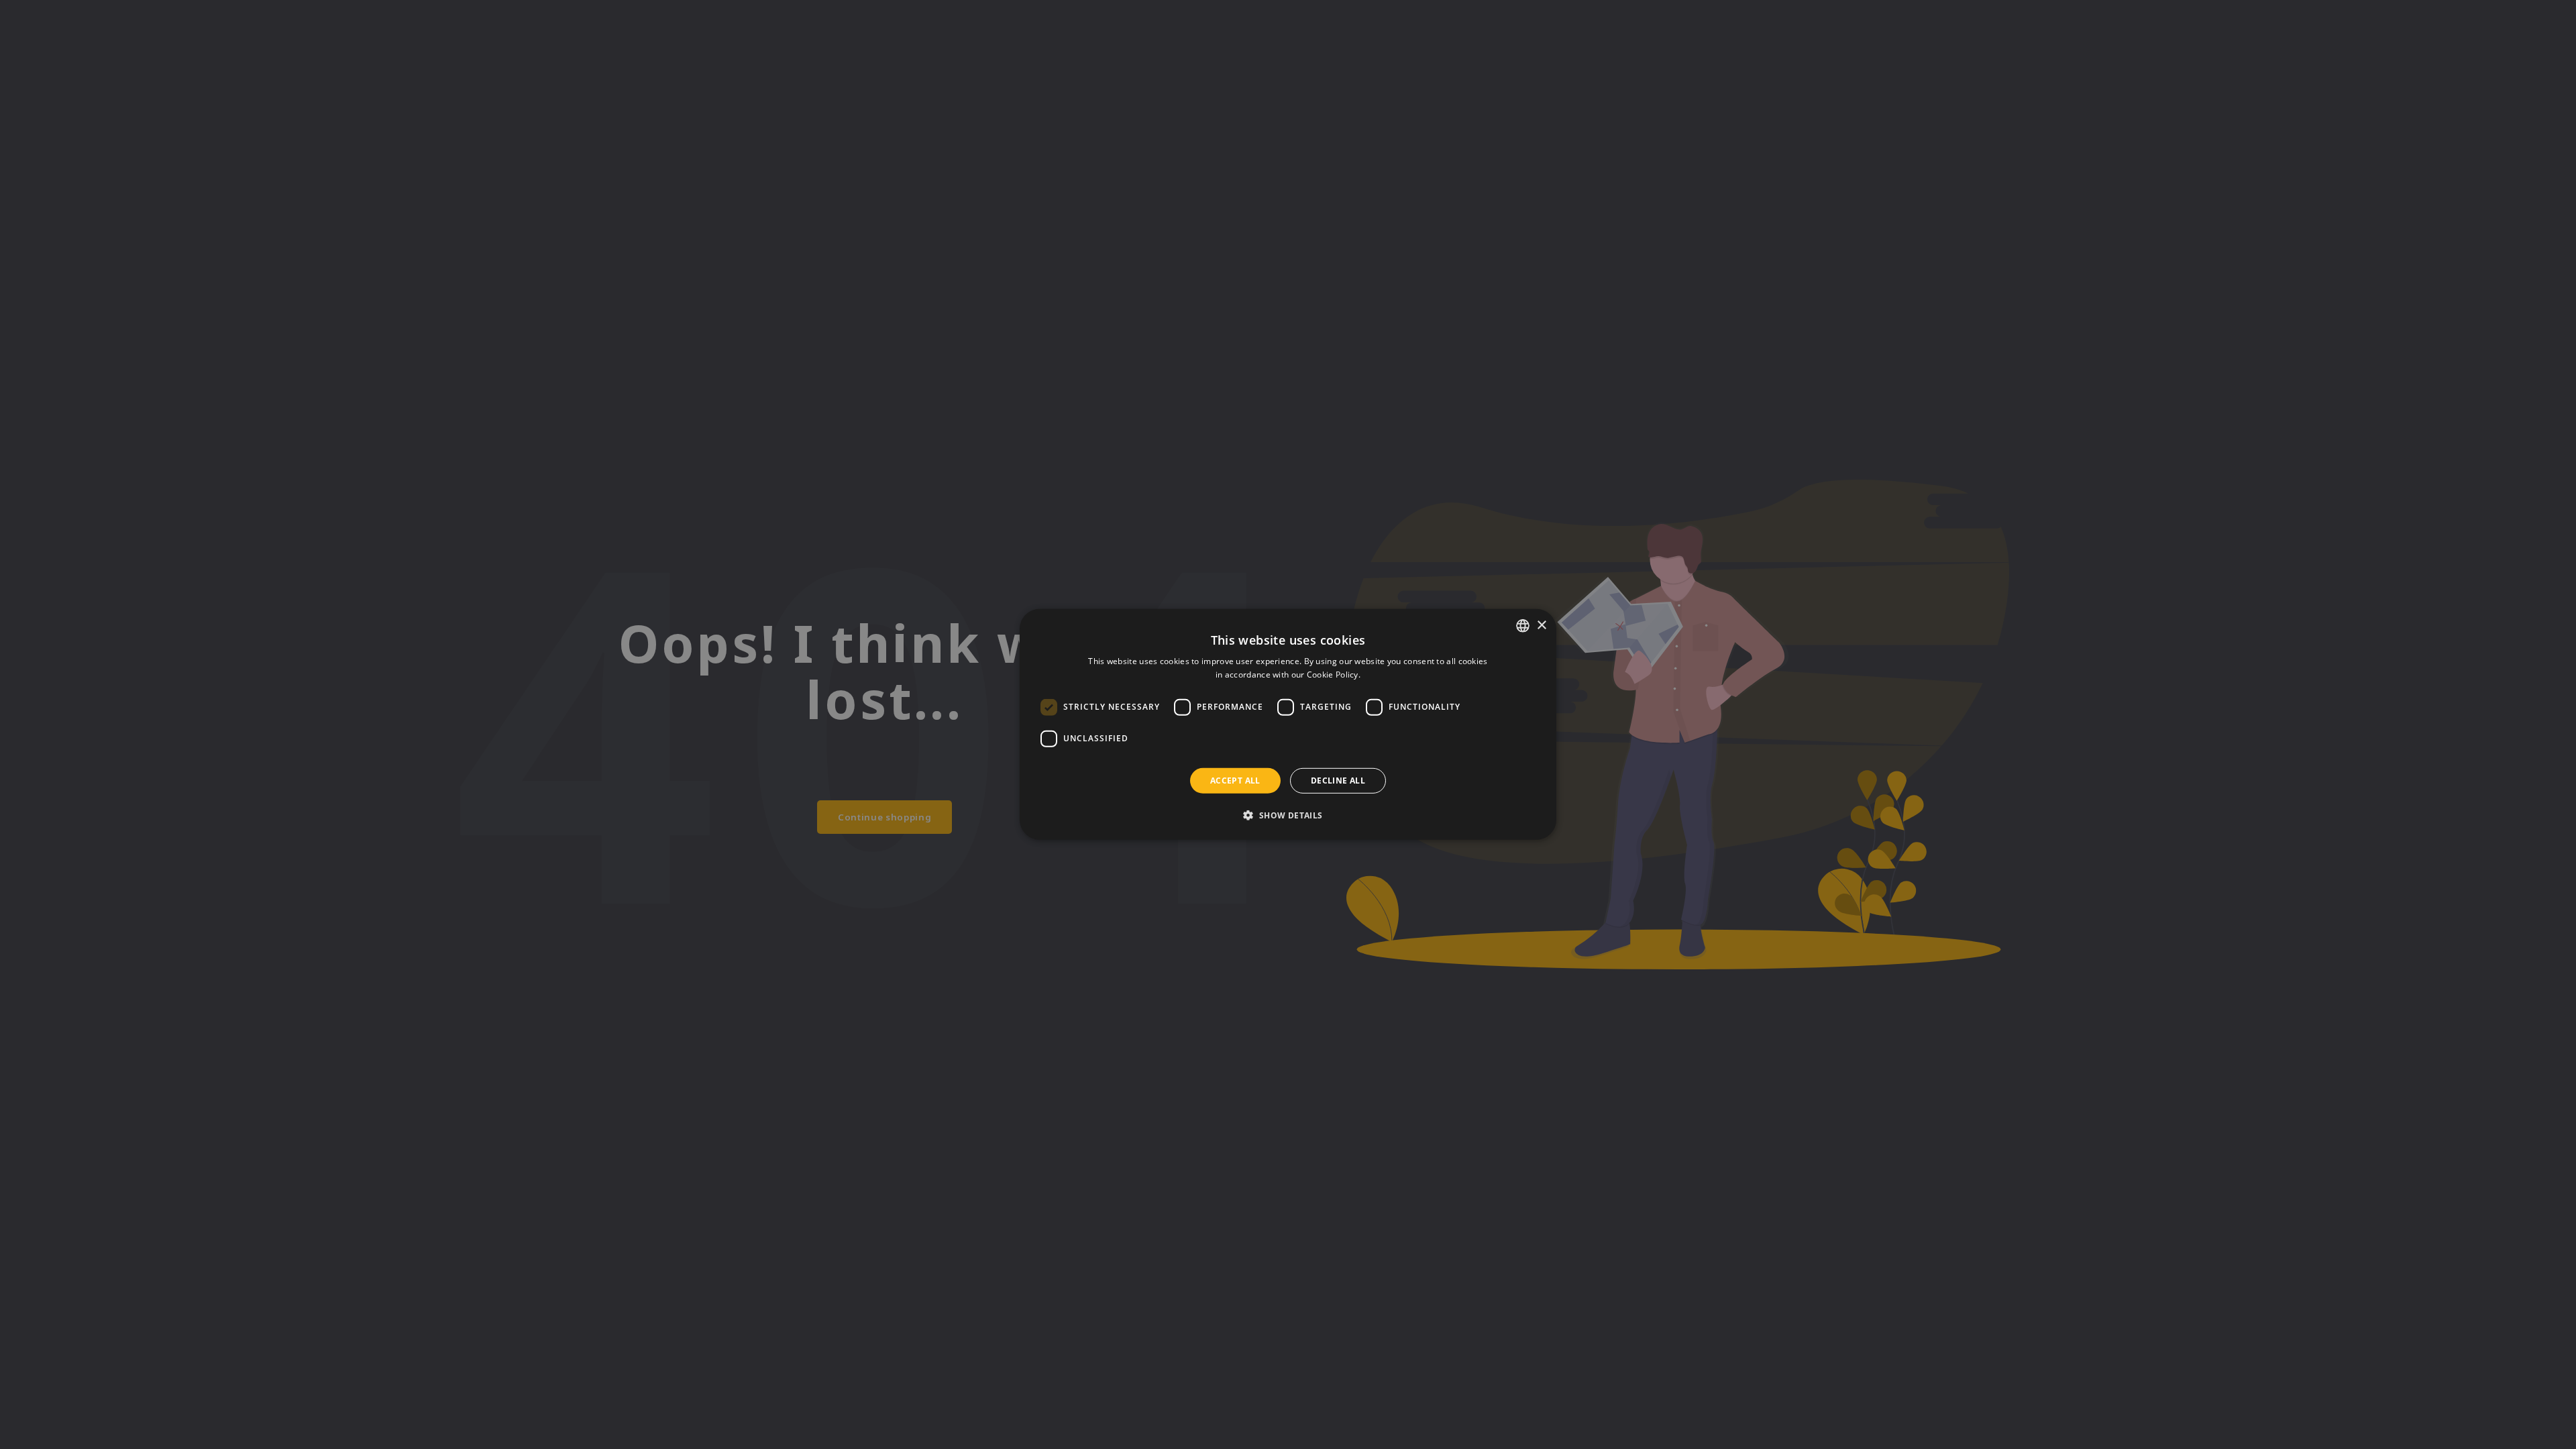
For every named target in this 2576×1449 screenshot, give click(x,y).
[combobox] (1523, 626)
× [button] (1541, 625)
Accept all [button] (1235, 781)
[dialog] (1288, 724)
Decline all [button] (1338, 781)
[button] (1288, 815)
